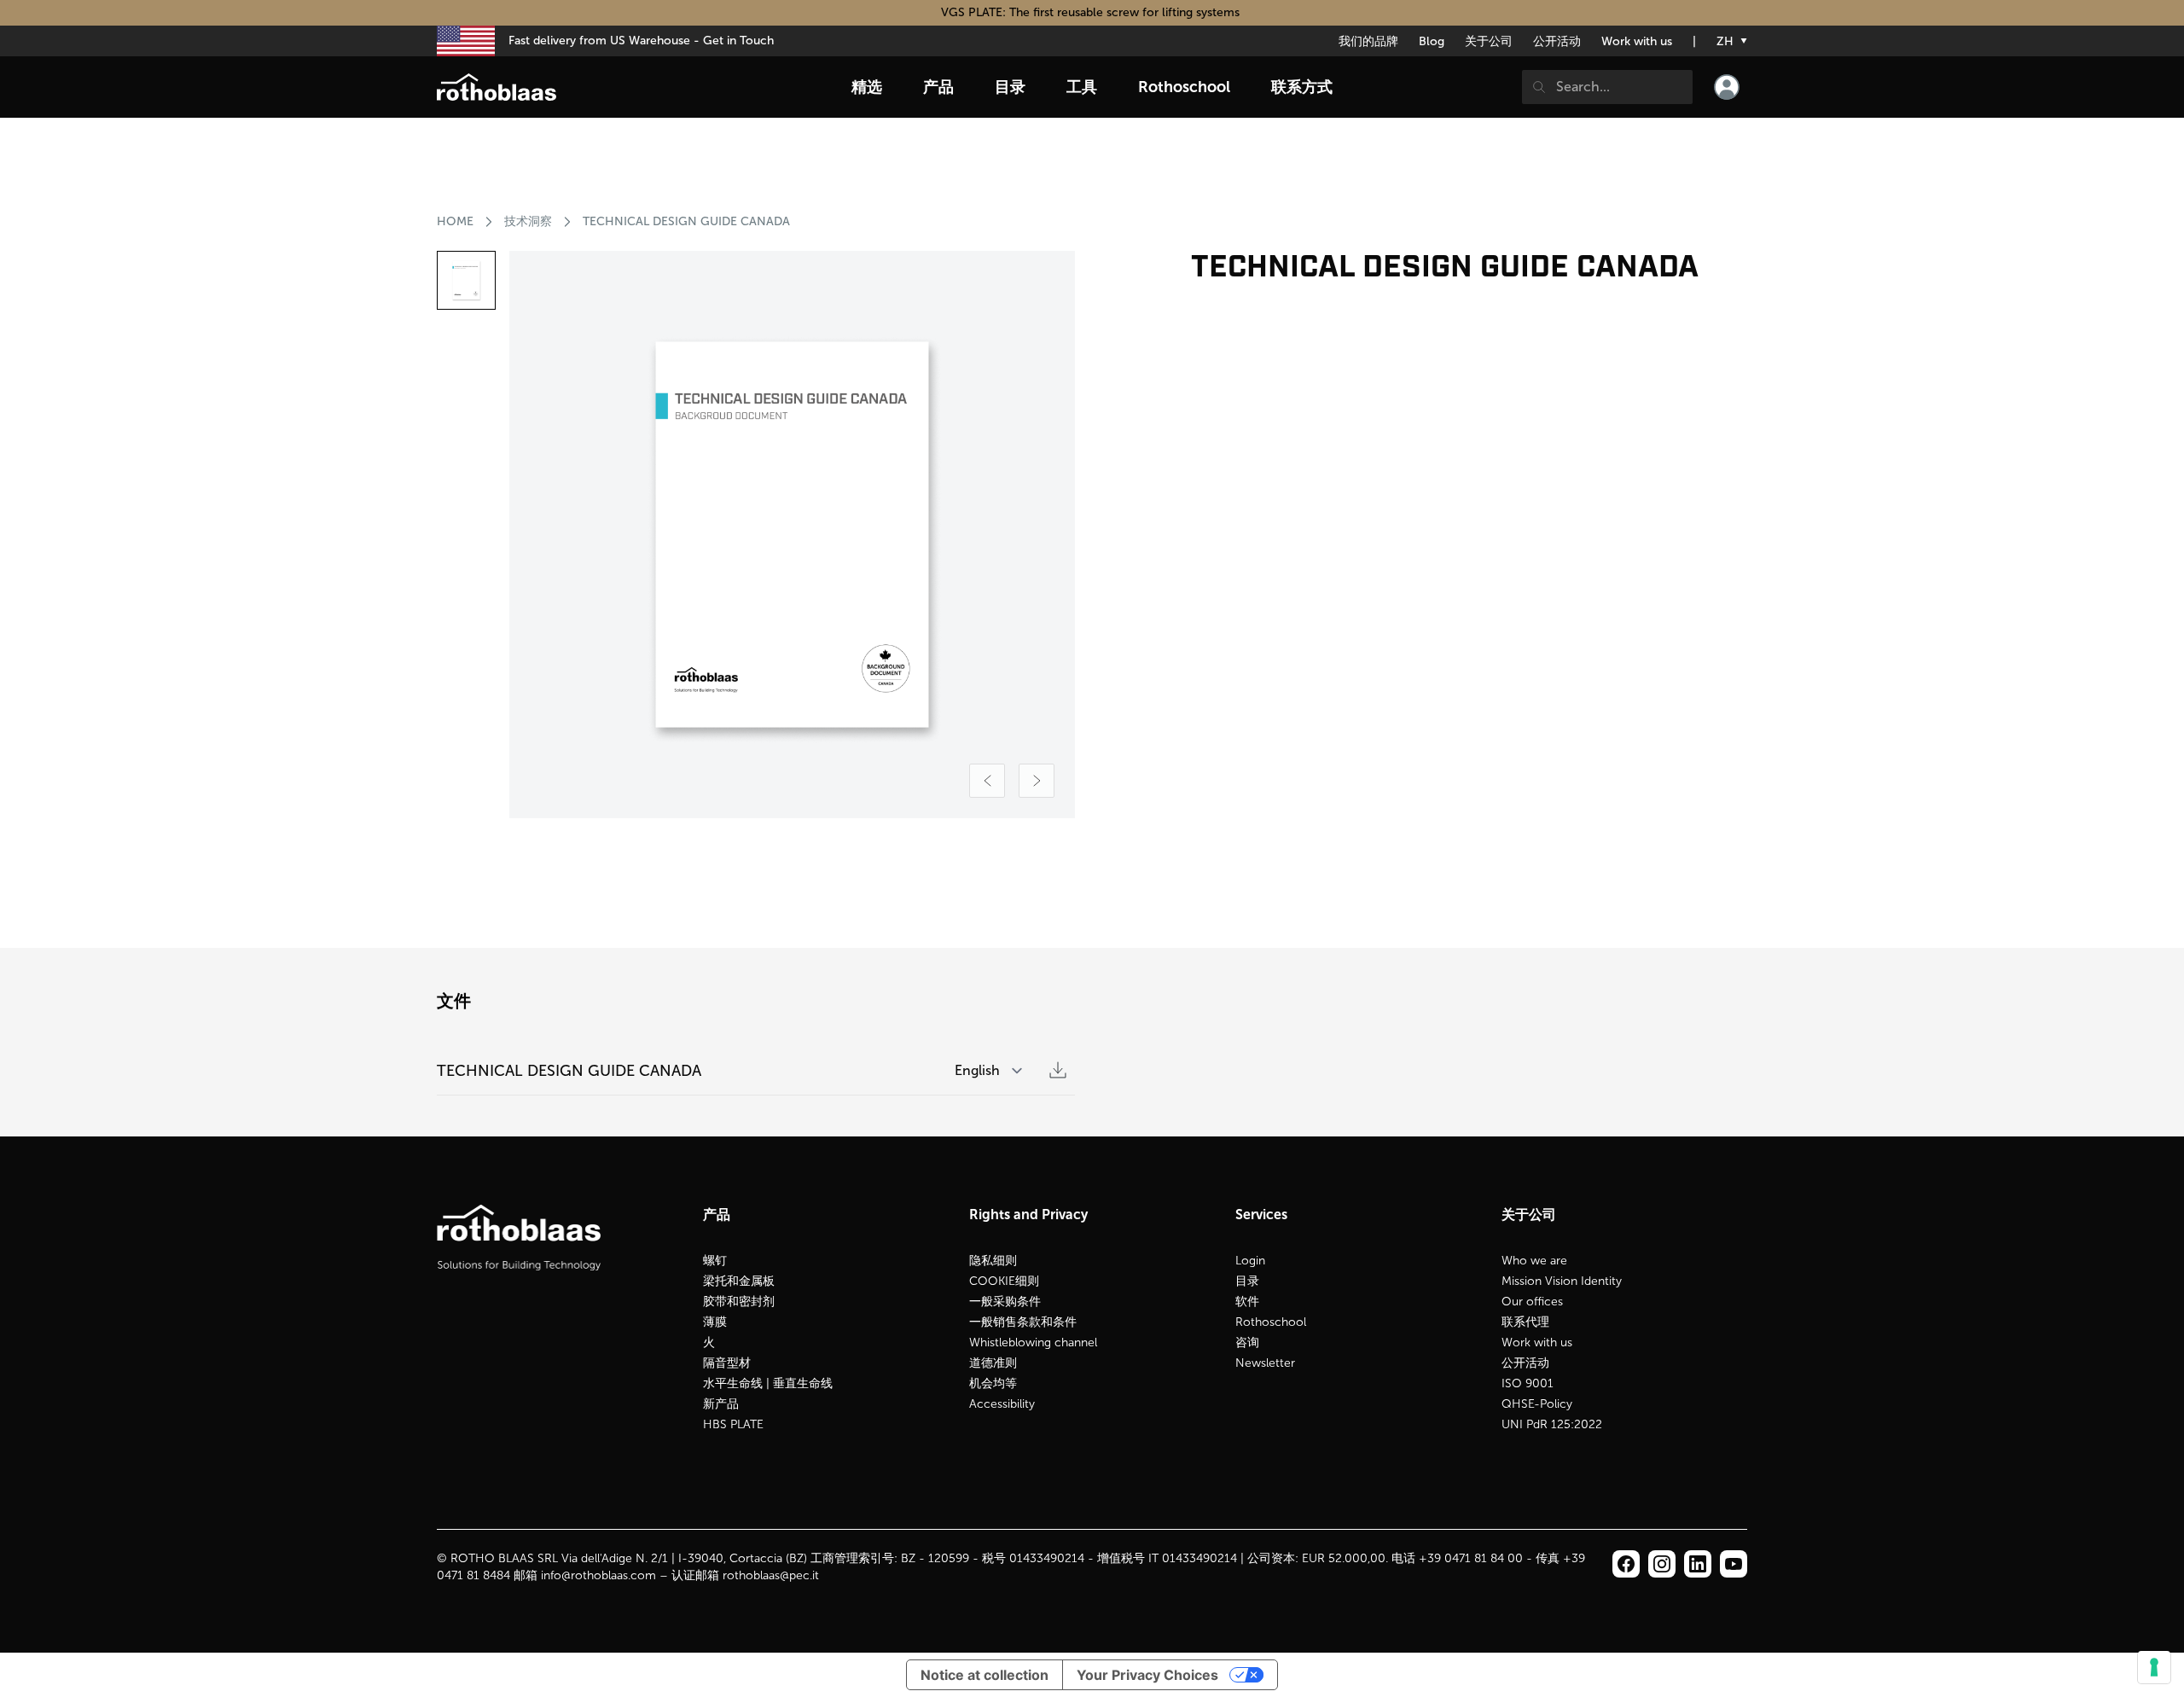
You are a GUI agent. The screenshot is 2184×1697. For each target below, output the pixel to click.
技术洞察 (528, 221)
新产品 (721, 1404)
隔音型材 (727, 1363)
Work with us (1637, 41)
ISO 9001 (1528, 1383)
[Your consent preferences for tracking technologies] (2154, 1667)
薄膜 (715, 1322)
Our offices (1532, 1302)
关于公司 (1489, 41)
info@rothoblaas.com (598, 1575)
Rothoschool (1271, 1322)
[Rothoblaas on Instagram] (1698, 1564)
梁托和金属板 (739, 1281)
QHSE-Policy (1537, 1404)
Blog (1432, 41)
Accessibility (1002, 1404)
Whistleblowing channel (1033, 1342)
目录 (1247, 1281)
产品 (938, 87)
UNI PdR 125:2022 (1552, 1424)
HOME (455, 221)
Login (1250, 1261)
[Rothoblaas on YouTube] (1734, 1564)
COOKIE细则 (1004, 1281)
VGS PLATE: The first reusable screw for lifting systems (1092, 12)
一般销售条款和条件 (1023, 1322)
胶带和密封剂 (739, 1302)
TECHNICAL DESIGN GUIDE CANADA (686, 221)
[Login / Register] (1727, 87)
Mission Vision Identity (1562, 1281)
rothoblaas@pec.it (771, 1575)
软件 (1247, 1302)
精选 (867, 87)
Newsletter (1265, 1363)
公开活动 (1557, 41)
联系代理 (1525, 1322)
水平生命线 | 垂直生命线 (768, 1383)
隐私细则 (993, 1261)
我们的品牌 (1368, 41)
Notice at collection (985, 1675)
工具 (1082, 87)
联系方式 (1302, 87)
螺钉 (715, 1261)
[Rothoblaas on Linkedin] (1662, 1564)
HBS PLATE (733, 1424)
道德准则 (993, 1363)
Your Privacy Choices (1147, 1675)
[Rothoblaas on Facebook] (1626, 1564)
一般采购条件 (1005, 1302)
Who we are (1534, 1261)
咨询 (1247, 1342)
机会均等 (993, 1383)
